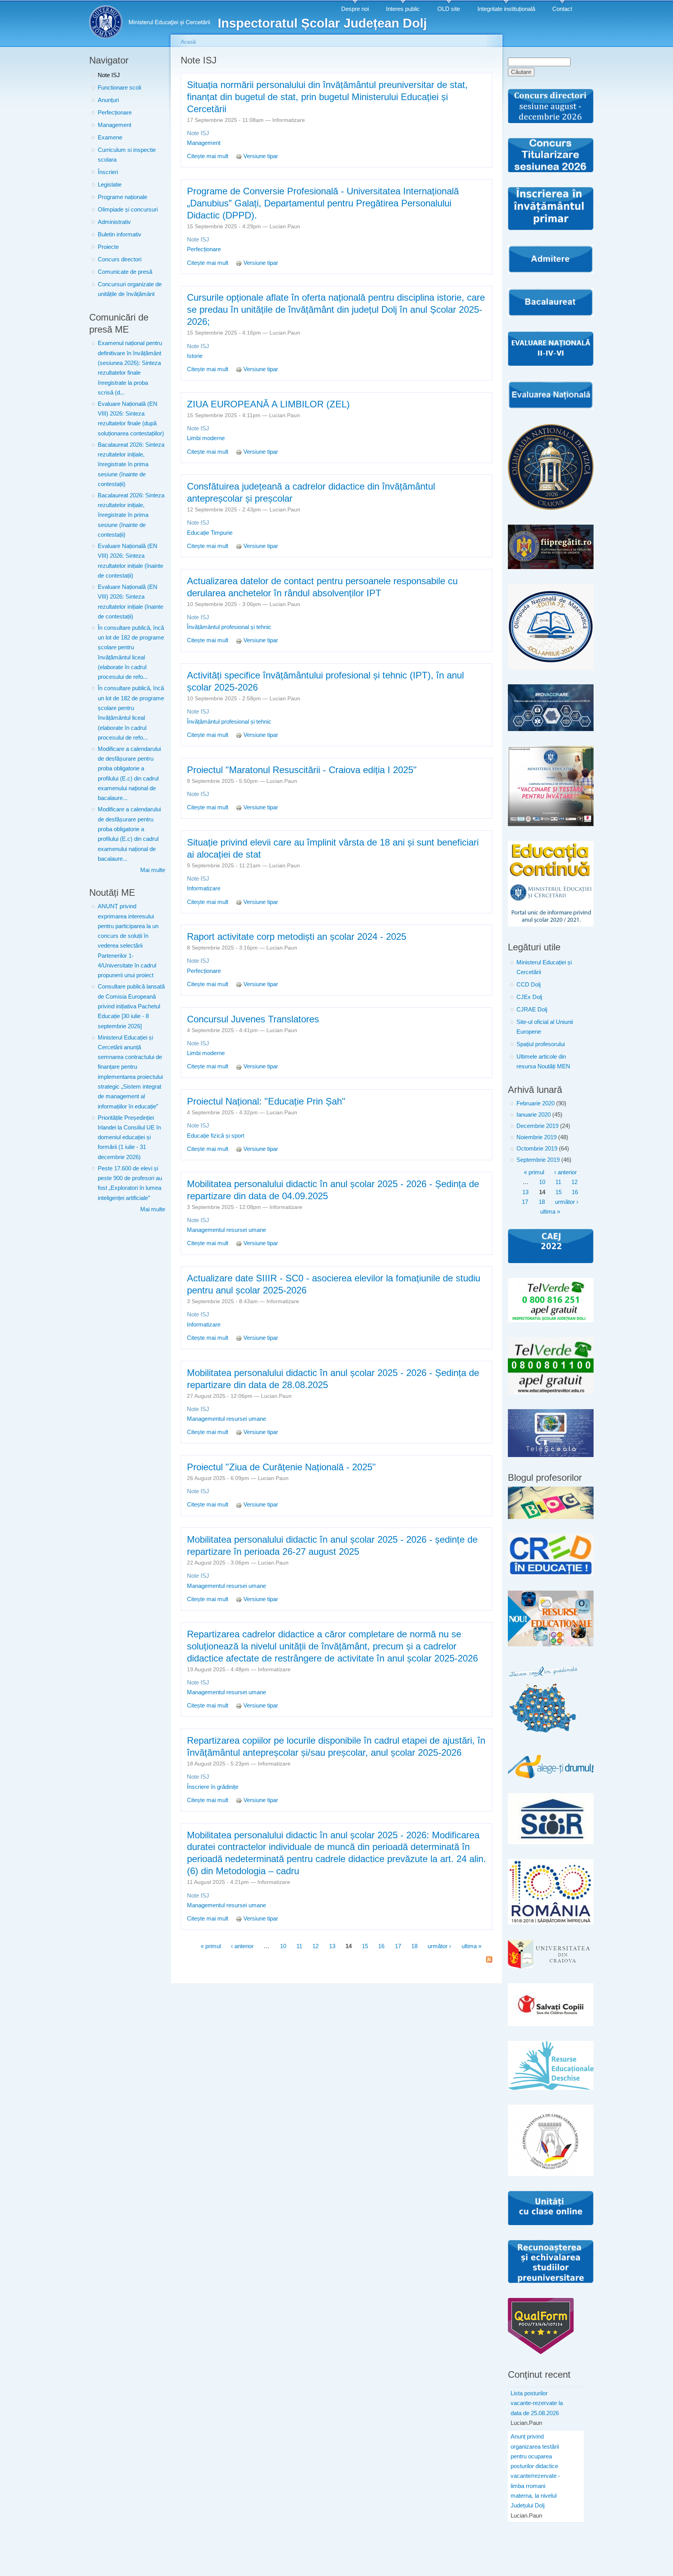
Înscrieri (108, 172)
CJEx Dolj (529, 997)
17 (398, 1946)
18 (414, 1946)
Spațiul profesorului (541, 1044)
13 (332, 1946)
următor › (439, 1946)
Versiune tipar (261, 156)
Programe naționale (122, 197)
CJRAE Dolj (532, 1010)
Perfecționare (115, 113)
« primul (211, 1946)
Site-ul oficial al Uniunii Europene (545, 1027)
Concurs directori (120, 259)
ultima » (471, 1946)
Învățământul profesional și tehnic (229, 627)
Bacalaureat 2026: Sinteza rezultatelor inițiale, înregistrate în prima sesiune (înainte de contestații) (131, 464)
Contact (562, 9)
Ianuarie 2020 (534, 1115)
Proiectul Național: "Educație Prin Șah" (266, 1101)
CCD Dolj (529, 985)
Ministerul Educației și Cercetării (544, 967)
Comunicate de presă (125, 272)
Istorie (195, 356)
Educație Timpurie (210, 533)
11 (299, 1946)
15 (365, 1946)
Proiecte (108, 247)
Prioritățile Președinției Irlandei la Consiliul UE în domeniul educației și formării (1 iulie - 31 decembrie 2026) (129, 1137)
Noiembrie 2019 (536, 1137)
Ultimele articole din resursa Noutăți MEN (543, 1062)
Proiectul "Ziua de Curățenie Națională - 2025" (281, 1467)
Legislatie (110, 185)
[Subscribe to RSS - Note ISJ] (489, 1960)
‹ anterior (242, 1946)
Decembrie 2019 (537, 1126)
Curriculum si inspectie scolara (127, 155)
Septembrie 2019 (538, 1160)
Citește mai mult (208, 156)
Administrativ (114, 222)
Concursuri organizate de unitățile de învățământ (130, 289)
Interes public (403, 9)
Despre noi (355, 9)
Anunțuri (108, 100)
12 (315, 1946)
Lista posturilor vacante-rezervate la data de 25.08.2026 (537, 2403)
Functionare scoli (119, 88)
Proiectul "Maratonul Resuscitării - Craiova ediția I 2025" (302, 770)
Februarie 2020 (536, 1103)
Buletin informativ (120, 234)
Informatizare (204, 888)
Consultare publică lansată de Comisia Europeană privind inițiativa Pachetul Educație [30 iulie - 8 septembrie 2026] (131, 1006)
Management (115, 125)
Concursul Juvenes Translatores (253, 1019)
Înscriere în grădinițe (213, 1787)
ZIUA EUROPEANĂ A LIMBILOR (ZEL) (268, 404)
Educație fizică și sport (216, 1136)
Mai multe (153, 870)
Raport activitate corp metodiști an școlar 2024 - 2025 (297, 936)
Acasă (188, 42)
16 (381, 1946)
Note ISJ (109, 75)
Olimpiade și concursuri (128, 210)
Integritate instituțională (506, 9)
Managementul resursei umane (226, 1230)
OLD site (449, 9)
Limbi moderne (206, 438)
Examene (110, 137)
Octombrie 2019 (537, 1149)
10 (283, 1946)
